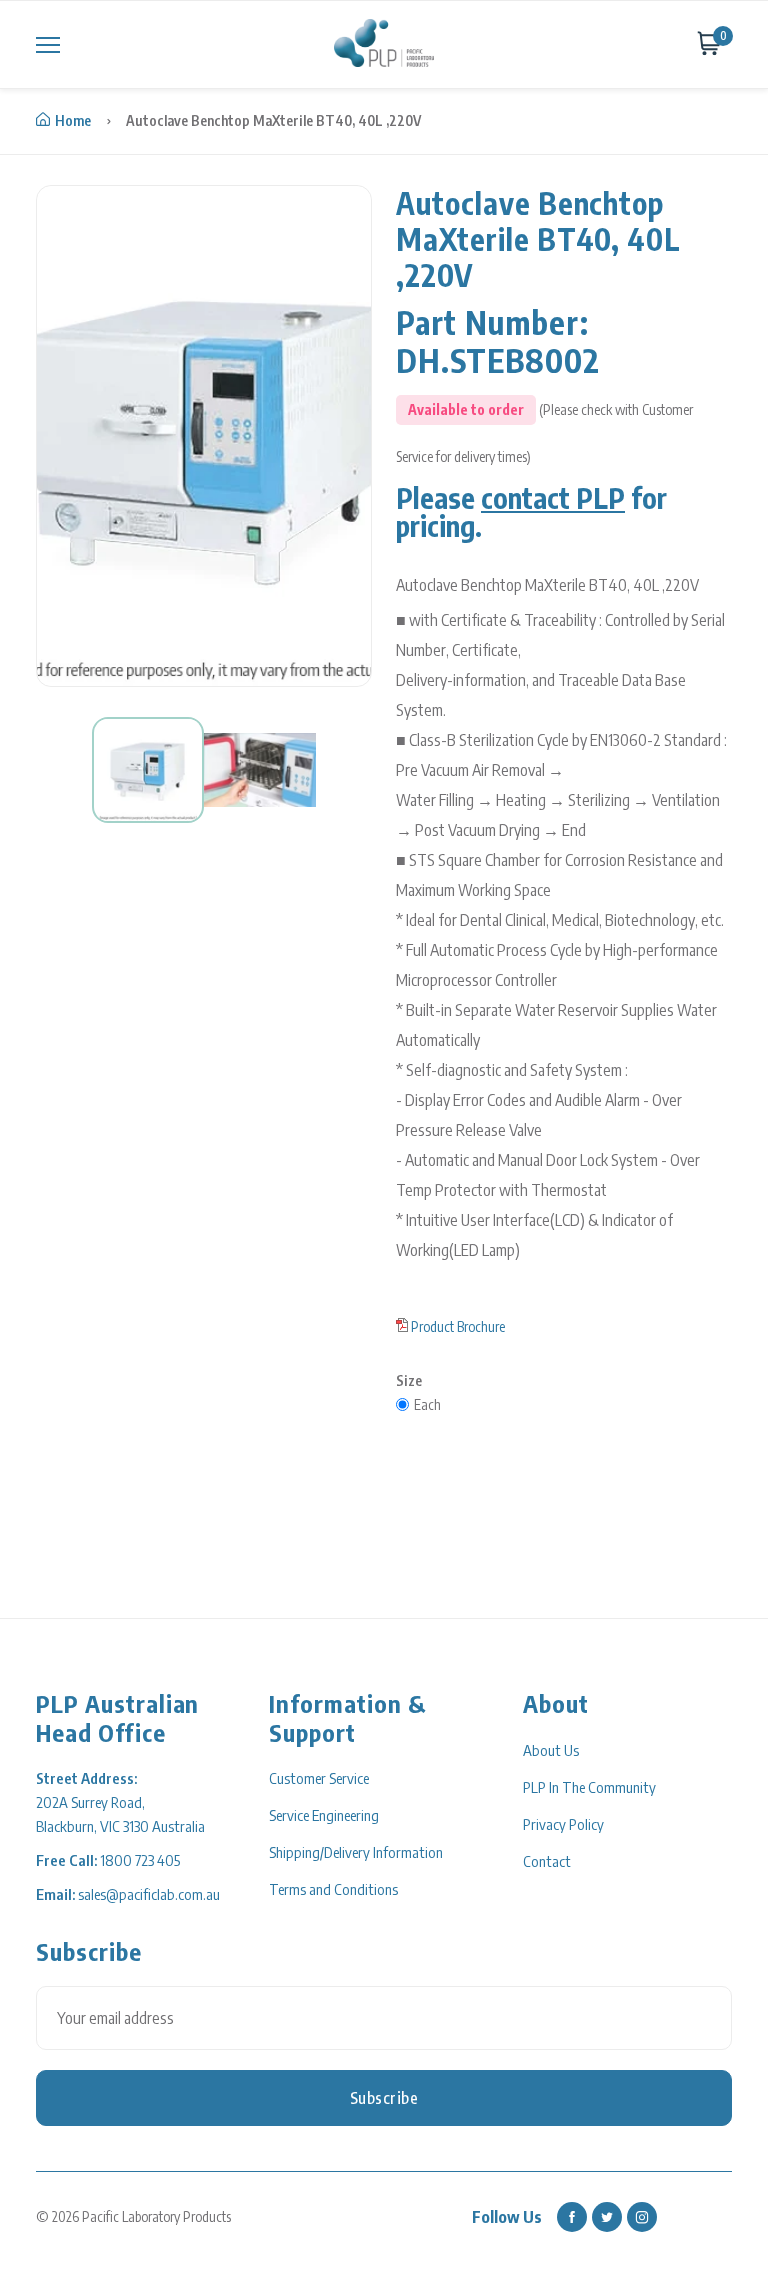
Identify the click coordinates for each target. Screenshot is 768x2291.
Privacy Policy (563, 1824)
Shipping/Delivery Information (356, 1852)
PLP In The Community (589, 1787)
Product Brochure (458, 1326)
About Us (551, 1750)
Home (73, 120)
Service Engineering (324, 1815)
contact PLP (553, 497)
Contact (547, 1861)
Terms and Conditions (333, 1889)
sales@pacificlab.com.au (149, 1894)
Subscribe (384, 2098)
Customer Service (319, 1778)
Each (427, 1404)
